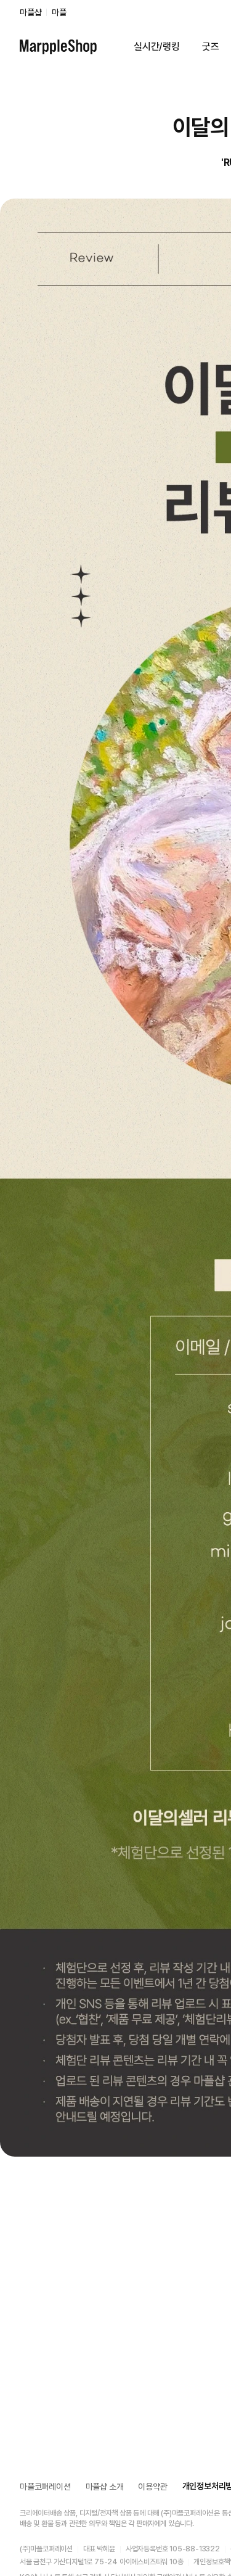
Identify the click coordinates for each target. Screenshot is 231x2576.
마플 (59, 12)
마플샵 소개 (105, 2487)
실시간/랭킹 (157, 47)
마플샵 (30, 12)
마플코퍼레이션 (45, 2487)
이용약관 (152, 2487)
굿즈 (211, 47)
